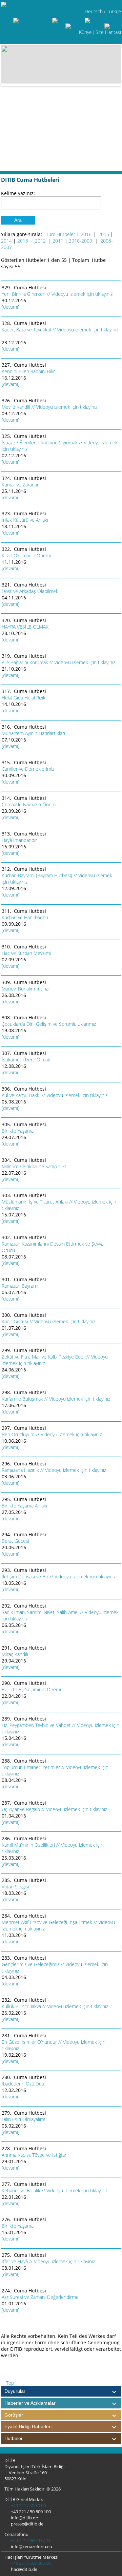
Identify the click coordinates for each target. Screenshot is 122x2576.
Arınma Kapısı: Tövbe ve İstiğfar (34, 2155)
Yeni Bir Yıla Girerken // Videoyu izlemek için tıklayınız (58, 294)
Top (9, 2383)
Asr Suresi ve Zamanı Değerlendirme (40, 2297)
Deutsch (94, 11)
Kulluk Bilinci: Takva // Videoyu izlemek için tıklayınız (56, 2006)
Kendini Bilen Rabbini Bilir (28, 371)
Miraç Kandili (15, 1654)
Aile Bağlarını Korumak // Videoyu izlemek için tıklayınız (59, 662)
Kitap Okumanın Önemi (26, 555)
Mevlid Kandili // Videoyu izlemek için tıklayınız (50, 407)
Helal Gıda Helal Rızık (24, 698)
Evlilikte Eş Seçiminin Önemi (32, 1689)
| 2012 (38, 241)
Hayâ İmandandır (19, 840)
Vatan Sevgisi (15, 1887)
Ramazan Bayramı (20, 1286)
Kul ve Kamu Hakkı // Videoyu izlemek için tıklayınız (55, 1095)
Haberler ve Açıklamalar (30, 2403)
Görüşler (14, 2415)
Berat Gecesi (15, 1541)
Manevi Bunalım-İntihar (26, 989)
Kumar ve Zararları (21, 485)
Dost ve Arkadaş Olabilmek (30, 591)
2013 (23, 241)
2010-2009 (81, 241)
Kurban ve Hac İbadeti (25, 917)
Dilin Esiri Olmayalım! (23, 2119)
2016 (86, 234)
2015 (104, 234)
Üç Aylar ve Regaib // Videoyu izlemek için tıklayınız (55, 1809)
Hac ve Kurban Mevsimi (26, 953)
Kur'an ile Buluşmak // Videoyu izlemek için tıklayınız (57, 1399)
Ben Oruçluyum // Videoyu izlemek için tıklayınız (52, 1434)
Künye (85, 32)
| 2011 (56, 241)
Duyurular (15, 2391)
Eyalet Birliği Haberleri (28, 2426)
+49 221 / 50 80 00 (28, 2505)
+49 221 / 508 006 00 (30, 2563)
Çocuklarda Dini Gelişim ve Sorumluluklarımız (49, 1024)
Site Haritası (108, 32)
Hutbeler (14, 2438)
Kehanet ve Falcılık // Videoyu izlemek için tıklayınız (55, 2190)
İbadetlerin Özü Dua (23, 2084)
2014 (6, 241)
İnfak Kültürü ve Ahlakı (25, 520)
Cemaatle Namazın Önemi (29, 804)
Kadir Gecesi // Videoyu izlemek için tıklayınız (49, 1321)
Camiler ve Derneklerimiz (28, 769)
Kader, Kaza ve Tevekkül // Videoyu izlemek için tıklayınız (60, 330)
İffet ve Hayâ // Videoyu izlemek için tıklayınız (49, 2261)
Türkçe (114, 11)
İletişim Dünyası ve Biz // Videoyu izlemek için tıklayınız (59, 1577)
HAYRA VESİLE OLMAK (25, 627)
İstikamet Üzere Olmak (26, 1060)
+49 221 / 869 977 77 (30, 2540)
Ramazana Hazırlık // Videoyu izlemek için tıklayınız (55, 1470)
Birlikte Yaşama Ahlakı (24, 1506)
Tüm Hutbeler (61, 234)
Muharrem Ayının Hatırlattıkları (33, 733)
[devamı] (11, 307)
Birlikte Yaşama (18, 1131)
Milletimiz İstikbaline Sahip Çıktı (35, 1166)
